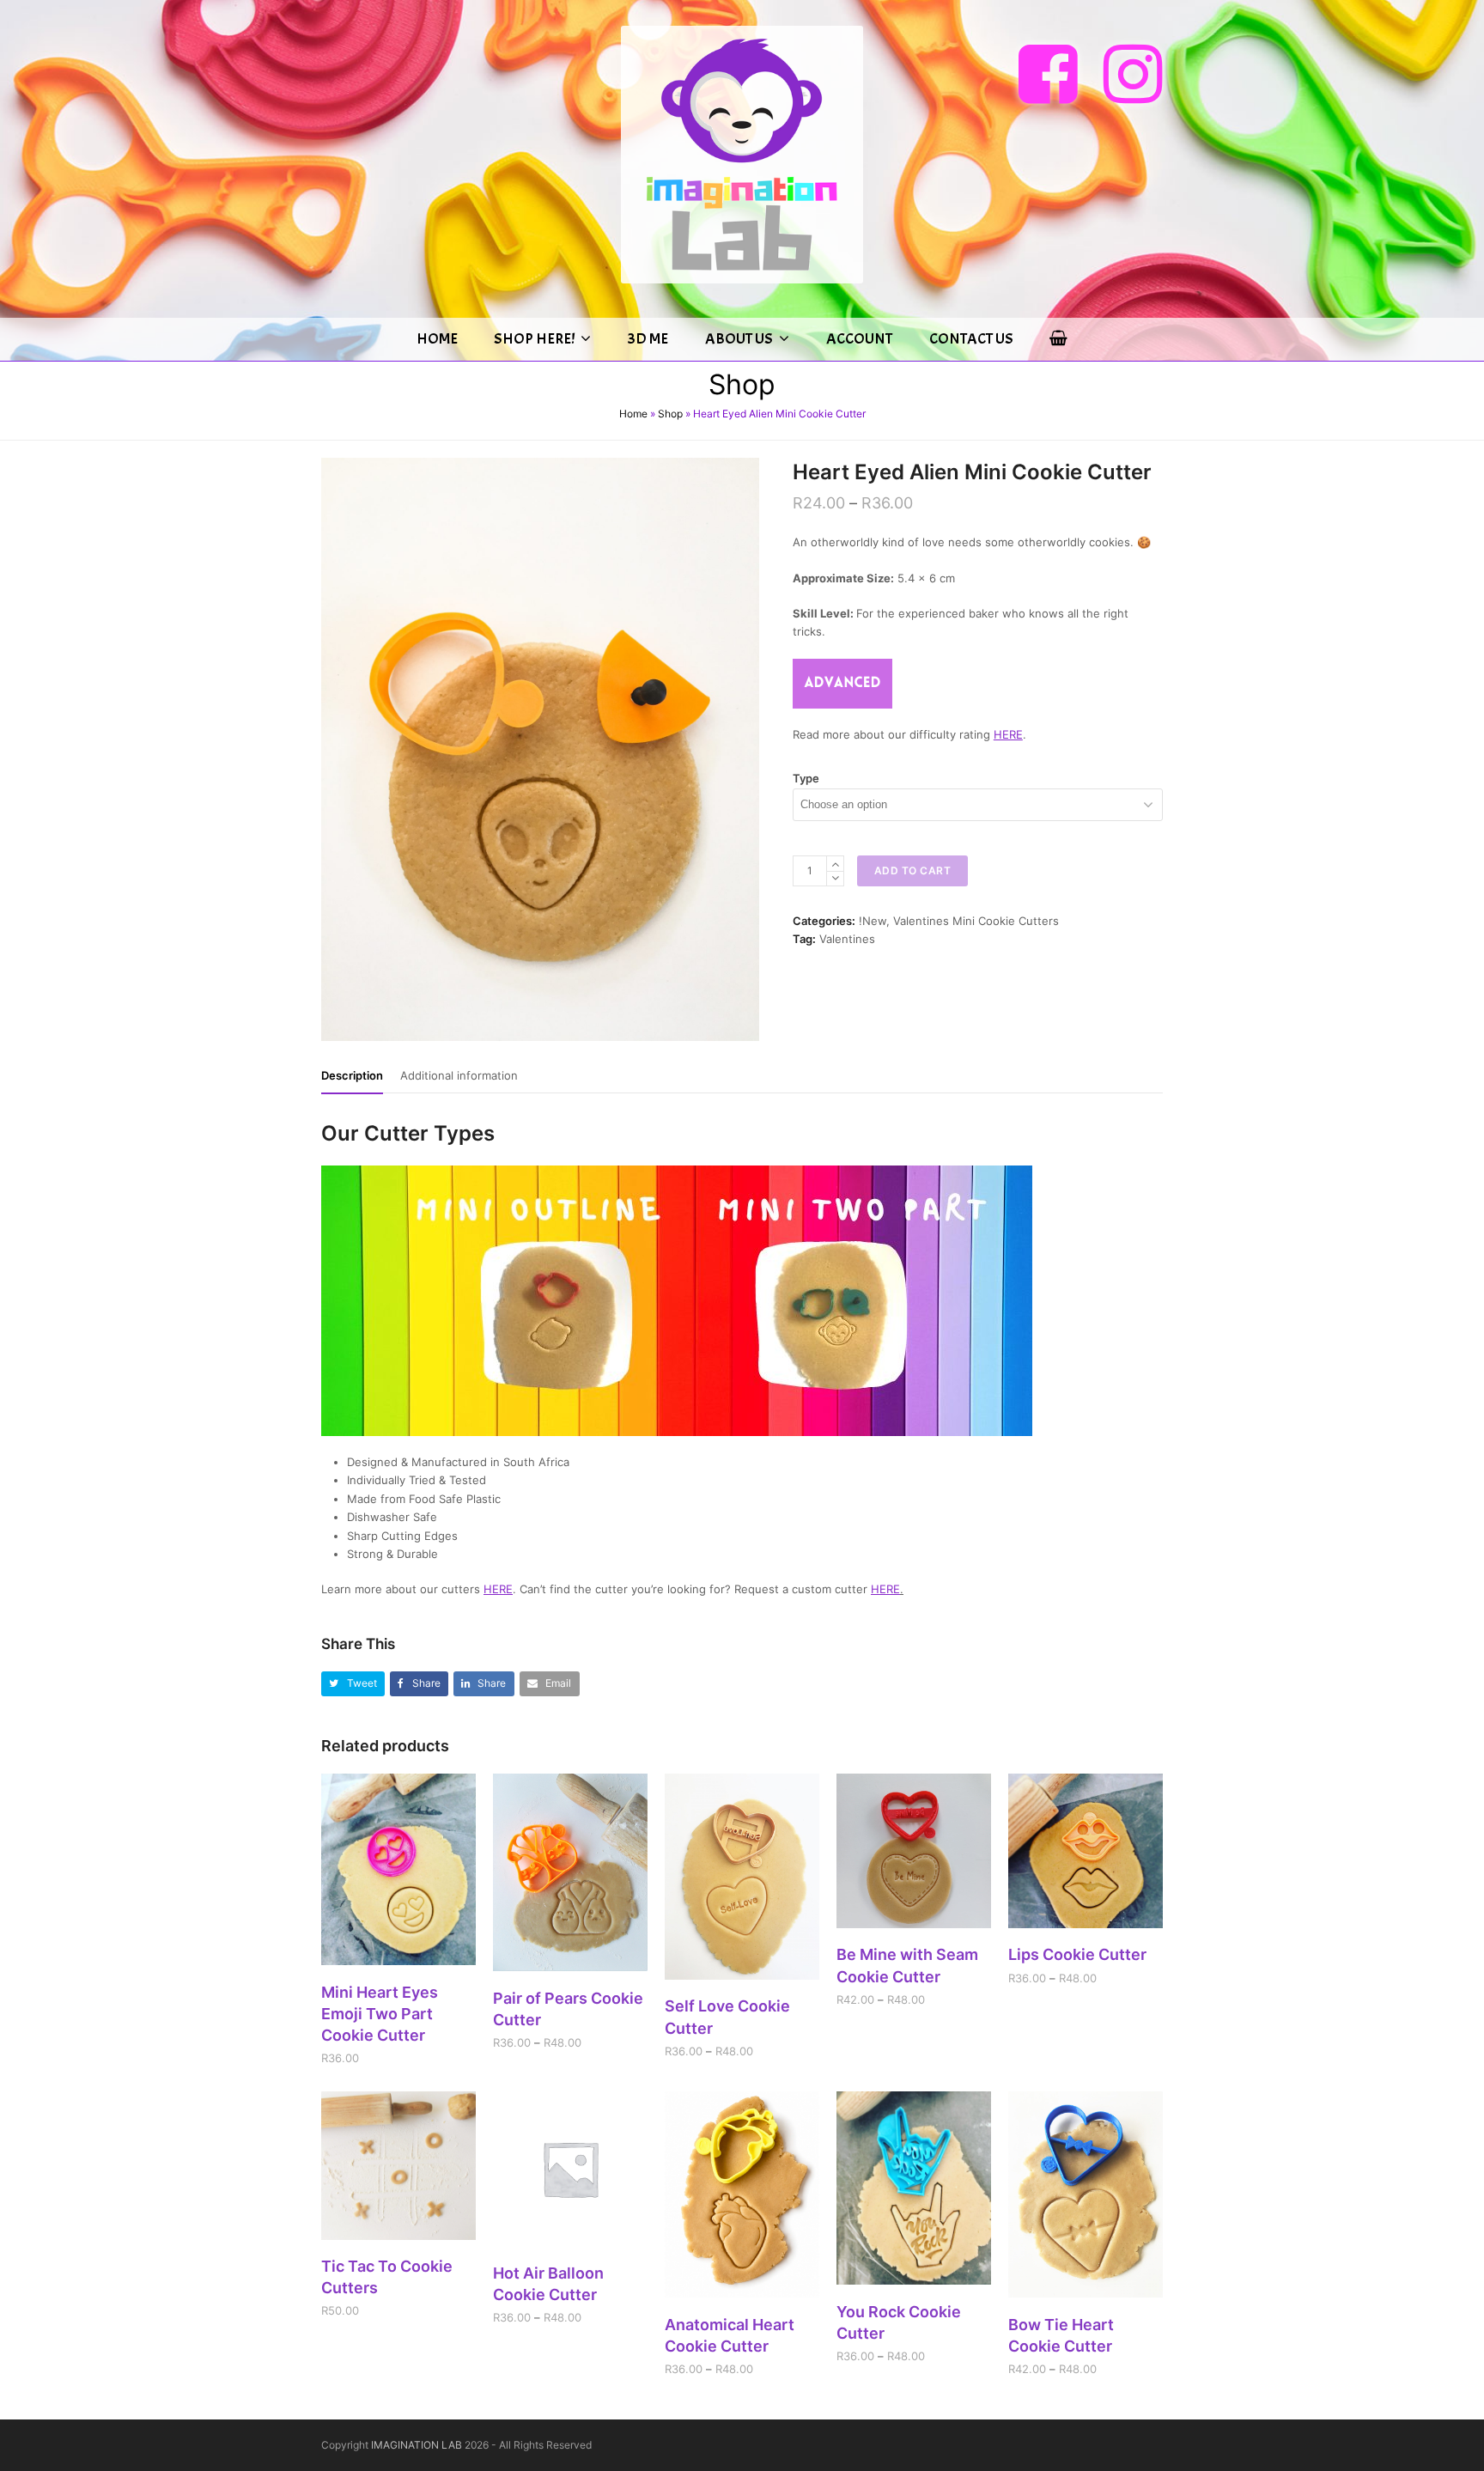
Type (806, 778)
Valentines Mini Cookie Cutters (976, 921)
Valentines (847, 939)
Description (352, 1075)
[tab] (352, 1075)
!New (873, 921)
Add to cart (913, 870)
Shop (670, 414)
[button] (353, 1684)
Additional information (459, 1075)
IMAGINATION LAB (417, 2445)
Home (633, 414)
